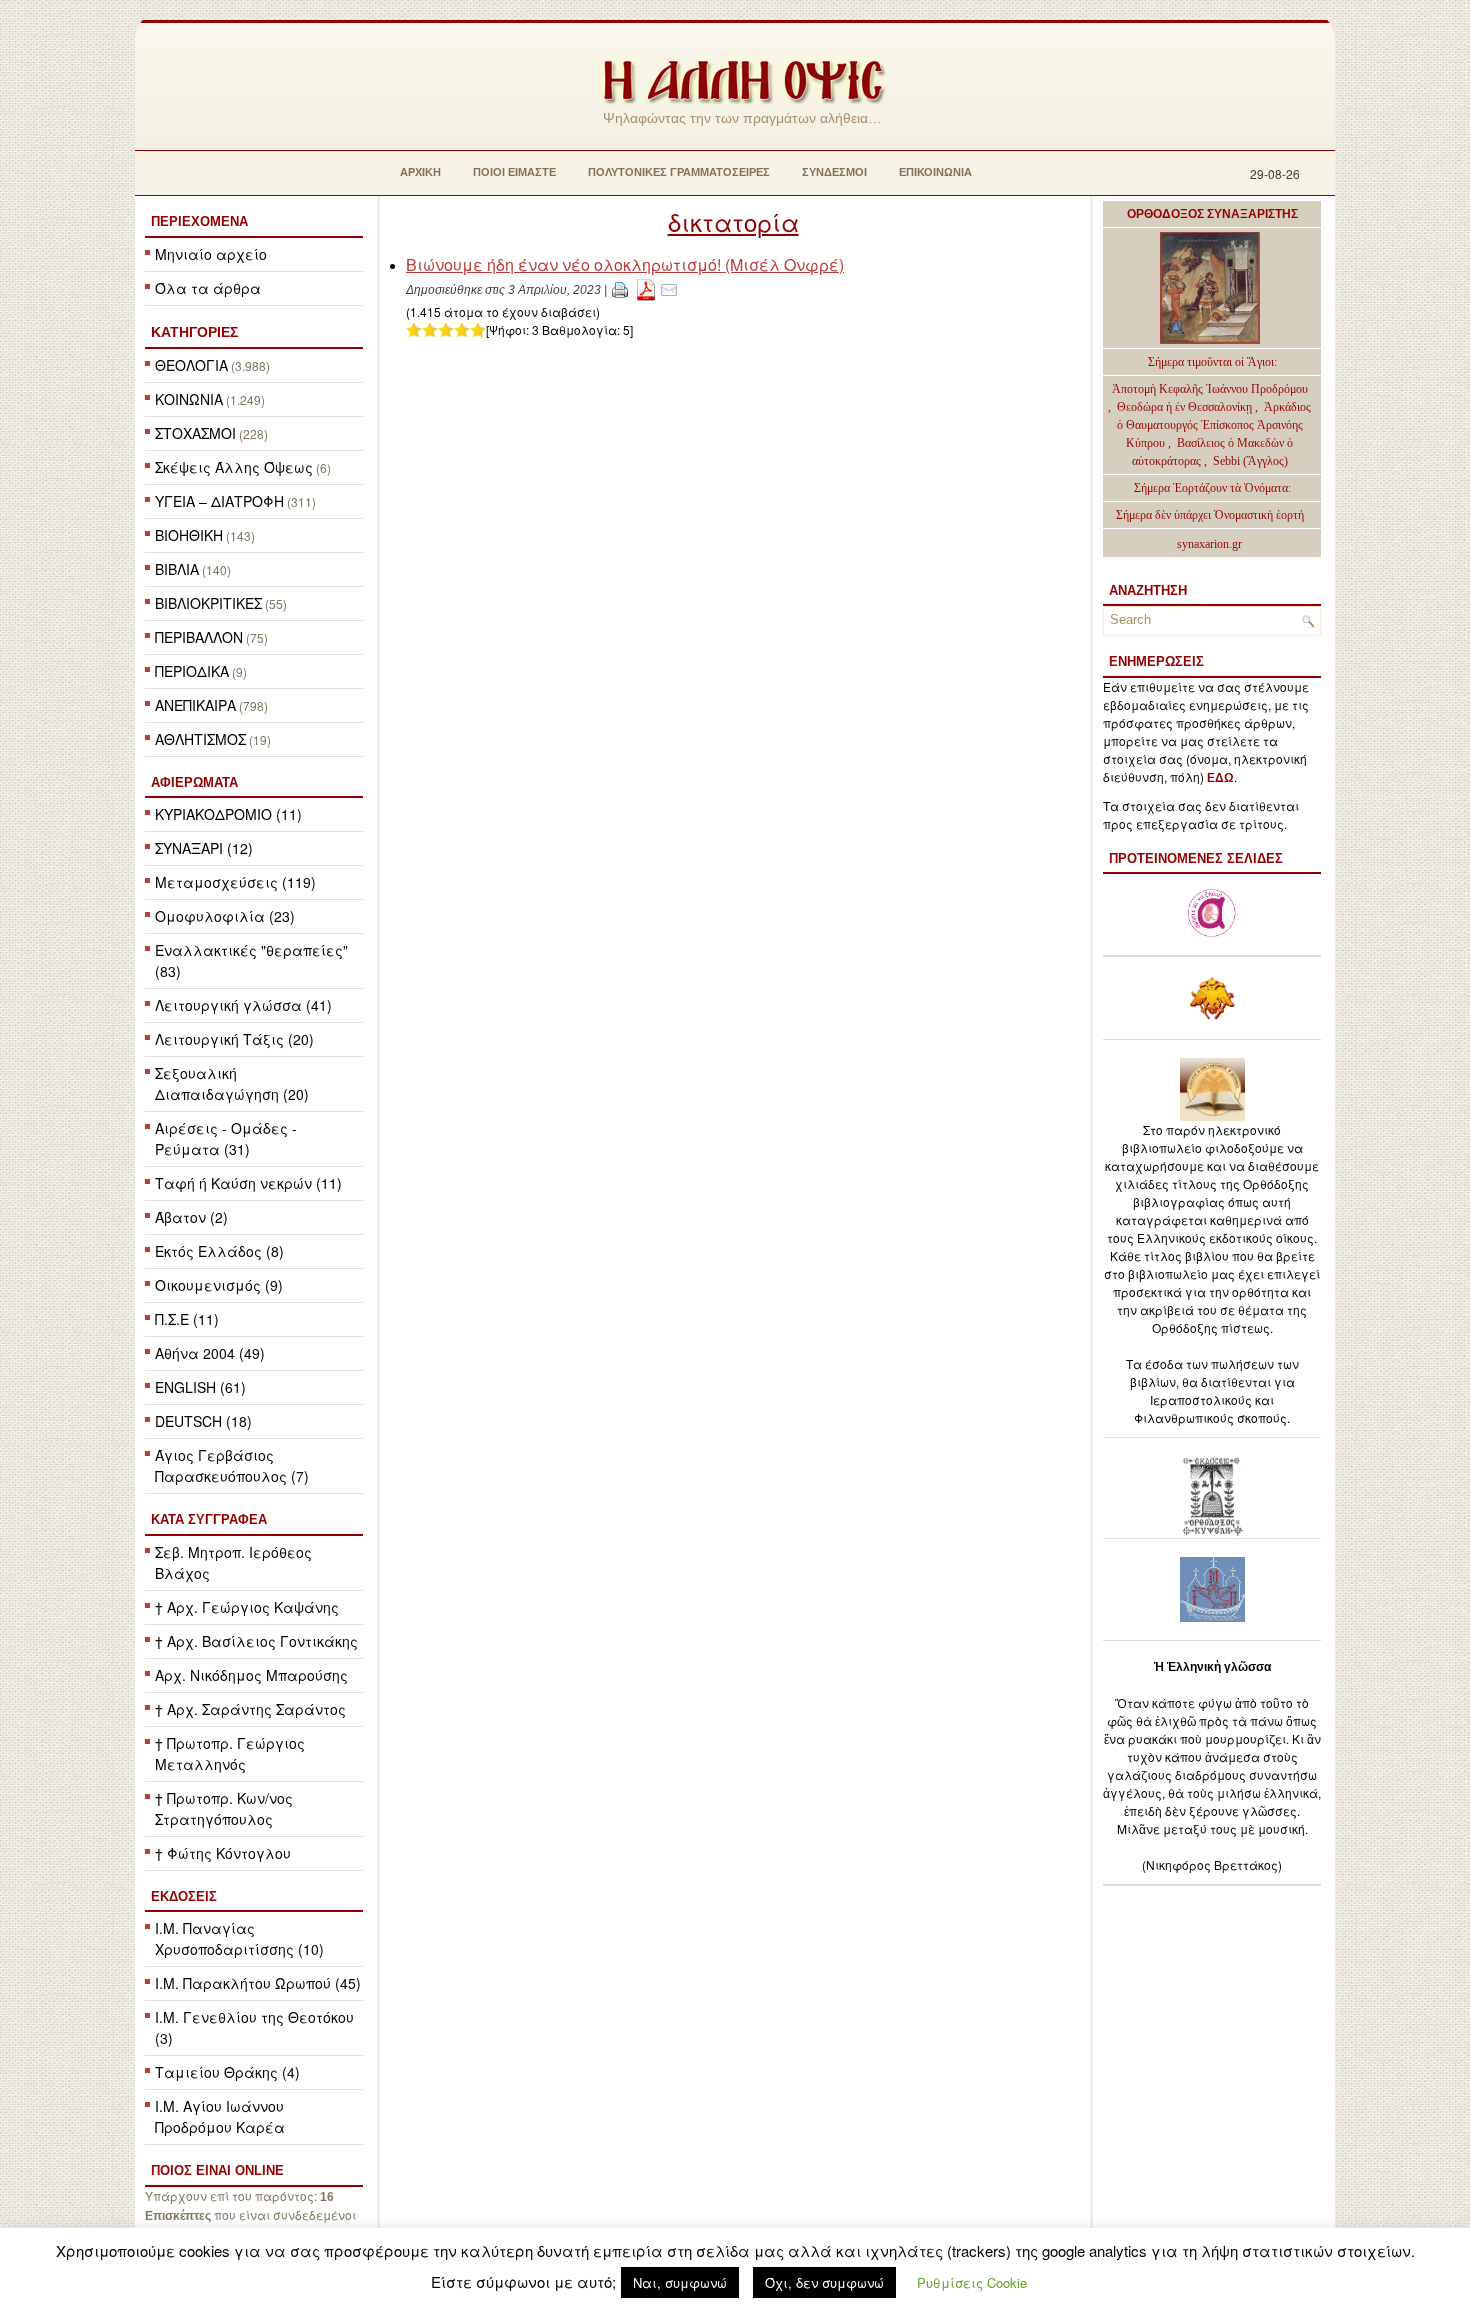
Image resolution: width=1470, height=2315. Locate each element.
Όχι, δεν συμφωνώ (824, 2282)
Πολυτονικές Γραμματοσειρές (679, 172)
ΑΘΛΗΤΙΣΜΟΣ (200, 739)
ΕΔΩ (1220, 778)
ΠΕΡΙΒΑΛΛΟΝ (199, 637)
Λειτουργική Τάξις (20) (234, 1039)
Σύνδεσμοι (834, 172)
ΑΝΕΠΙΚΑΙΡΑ (195, 705)
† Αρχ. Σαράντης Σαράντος (250, 1709)
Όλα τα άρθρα (208, 288)
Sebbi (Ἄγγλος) (1250, 461)
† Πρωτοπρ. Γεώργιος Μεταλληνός (230, 1753)
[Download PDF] (646, 288)
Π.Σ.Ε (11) (187, 1319)
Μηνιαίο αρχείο (211, 254)
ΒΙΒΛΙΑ (177, 569)
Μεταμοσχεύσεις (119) (235, 882)
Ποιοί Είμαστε (514, 172)
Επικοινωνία (935, 172)
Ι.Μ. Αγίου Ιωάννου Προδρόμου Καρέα (220, 2116)
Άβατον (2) (191, 1217)
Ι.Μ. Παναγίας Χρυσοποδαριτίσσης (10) (239, 1938)
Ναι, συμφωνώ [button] (680, 2282)
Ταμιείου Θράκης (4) (227, 2072)
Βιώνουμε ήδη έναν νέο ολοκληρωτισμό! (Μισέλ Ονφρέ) (625, 264)
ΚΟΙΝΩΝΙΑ (189, 399)
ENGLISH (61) (200, 1387)
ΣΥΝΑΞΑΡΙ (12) (204, 848)
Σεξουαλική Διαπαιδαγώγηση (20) (232, 1083)
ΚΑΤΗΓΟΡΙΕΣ (194, 332)
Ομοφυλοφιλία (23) (225, 916)
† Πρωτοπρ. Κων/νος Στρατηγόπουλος (224, 1808)
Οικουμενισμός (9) (219, 1285)
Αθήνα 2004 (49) (210, 1353)
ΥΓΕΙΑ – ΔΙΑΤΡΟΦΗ (219, 501)
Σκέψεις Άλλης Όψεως (234, 467)
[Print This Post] (620, 288)
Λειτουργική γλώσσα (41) (243, 1005)
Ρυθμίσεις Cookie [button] (972, 2282)
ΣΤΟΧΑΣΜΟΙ (195, 433)
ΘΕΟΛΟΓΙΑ (191, 365)
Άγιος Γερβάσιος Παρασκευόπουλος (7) (232, 1465)
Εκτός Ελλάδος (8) (219, 1251)
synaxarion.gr (1209, 544)
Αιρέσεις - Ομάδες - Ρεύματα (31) (226, 1138)
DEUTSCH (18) (203, 1421)
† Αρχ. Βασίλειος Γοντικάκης (256, 1641)
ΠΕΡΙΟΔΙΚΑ (192, 671)
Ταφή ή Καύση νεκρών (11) (248, 1183)
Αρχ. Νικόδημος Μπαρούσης (251, 1675)
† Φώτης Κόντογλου (223, 1853)
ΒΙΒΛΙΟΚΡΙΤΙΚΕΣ (208, 603)
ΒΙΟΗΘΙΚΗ (189, 535)
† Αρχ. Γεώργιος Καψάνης (247, 1607)
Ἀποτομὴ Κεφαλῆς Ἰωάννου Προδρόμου (1210, 389)
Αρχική (420, 172)
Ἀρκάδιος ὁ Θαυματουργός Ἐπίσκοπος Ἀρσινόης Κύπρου (1214, 425)
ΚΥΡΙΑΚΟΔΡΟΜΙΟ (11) (228, 814)
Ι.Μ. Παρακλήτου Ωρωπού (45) (258, 1983)
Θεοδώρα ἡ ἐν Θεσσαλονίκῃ (1184, 407)
